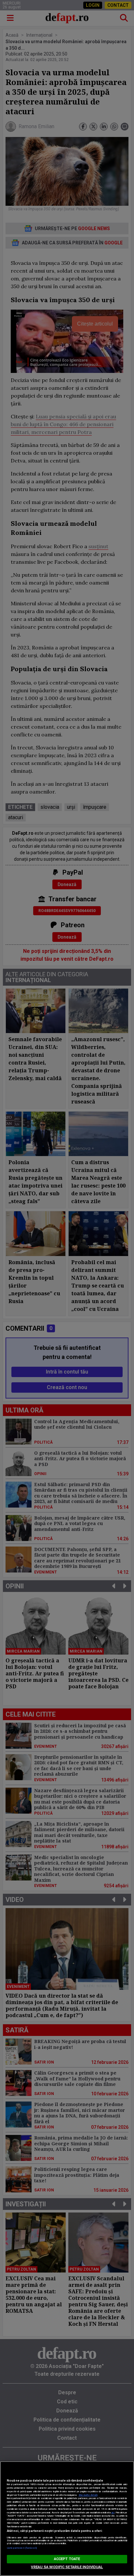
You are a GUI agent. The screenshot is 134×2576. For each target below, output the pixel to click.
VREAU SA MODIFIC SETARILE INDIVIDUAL (67, 2567)
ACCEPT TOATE (67, 2559)
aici (113, 2513)
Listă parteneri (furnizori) (22, 2548)
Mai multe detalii (88, 2495)
